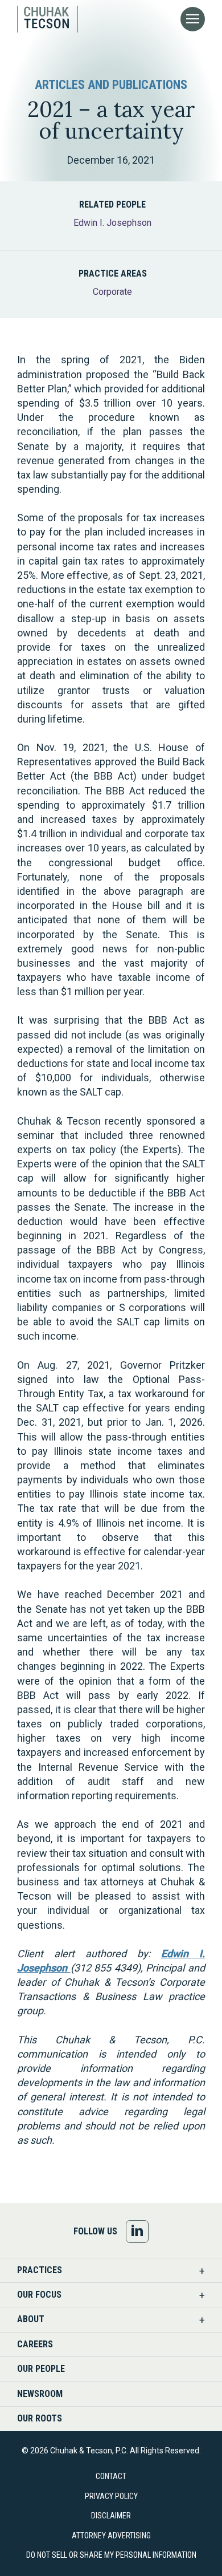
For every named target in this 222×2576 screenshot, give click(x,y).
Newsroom (40, 2394)
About (31, 2319)
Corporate (112, 292)
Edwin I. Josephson (112, 223)
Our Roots (40, 2418)
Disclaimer (111, 2516)
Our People (41, 2369)
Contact (111, 2476)
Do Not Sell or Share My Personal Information (111, 2555)
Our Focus (39, 2295)
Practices (40, 2270)
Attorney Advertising (111, 2536)
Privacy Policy (111, 2496)
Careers (35, 2344)
